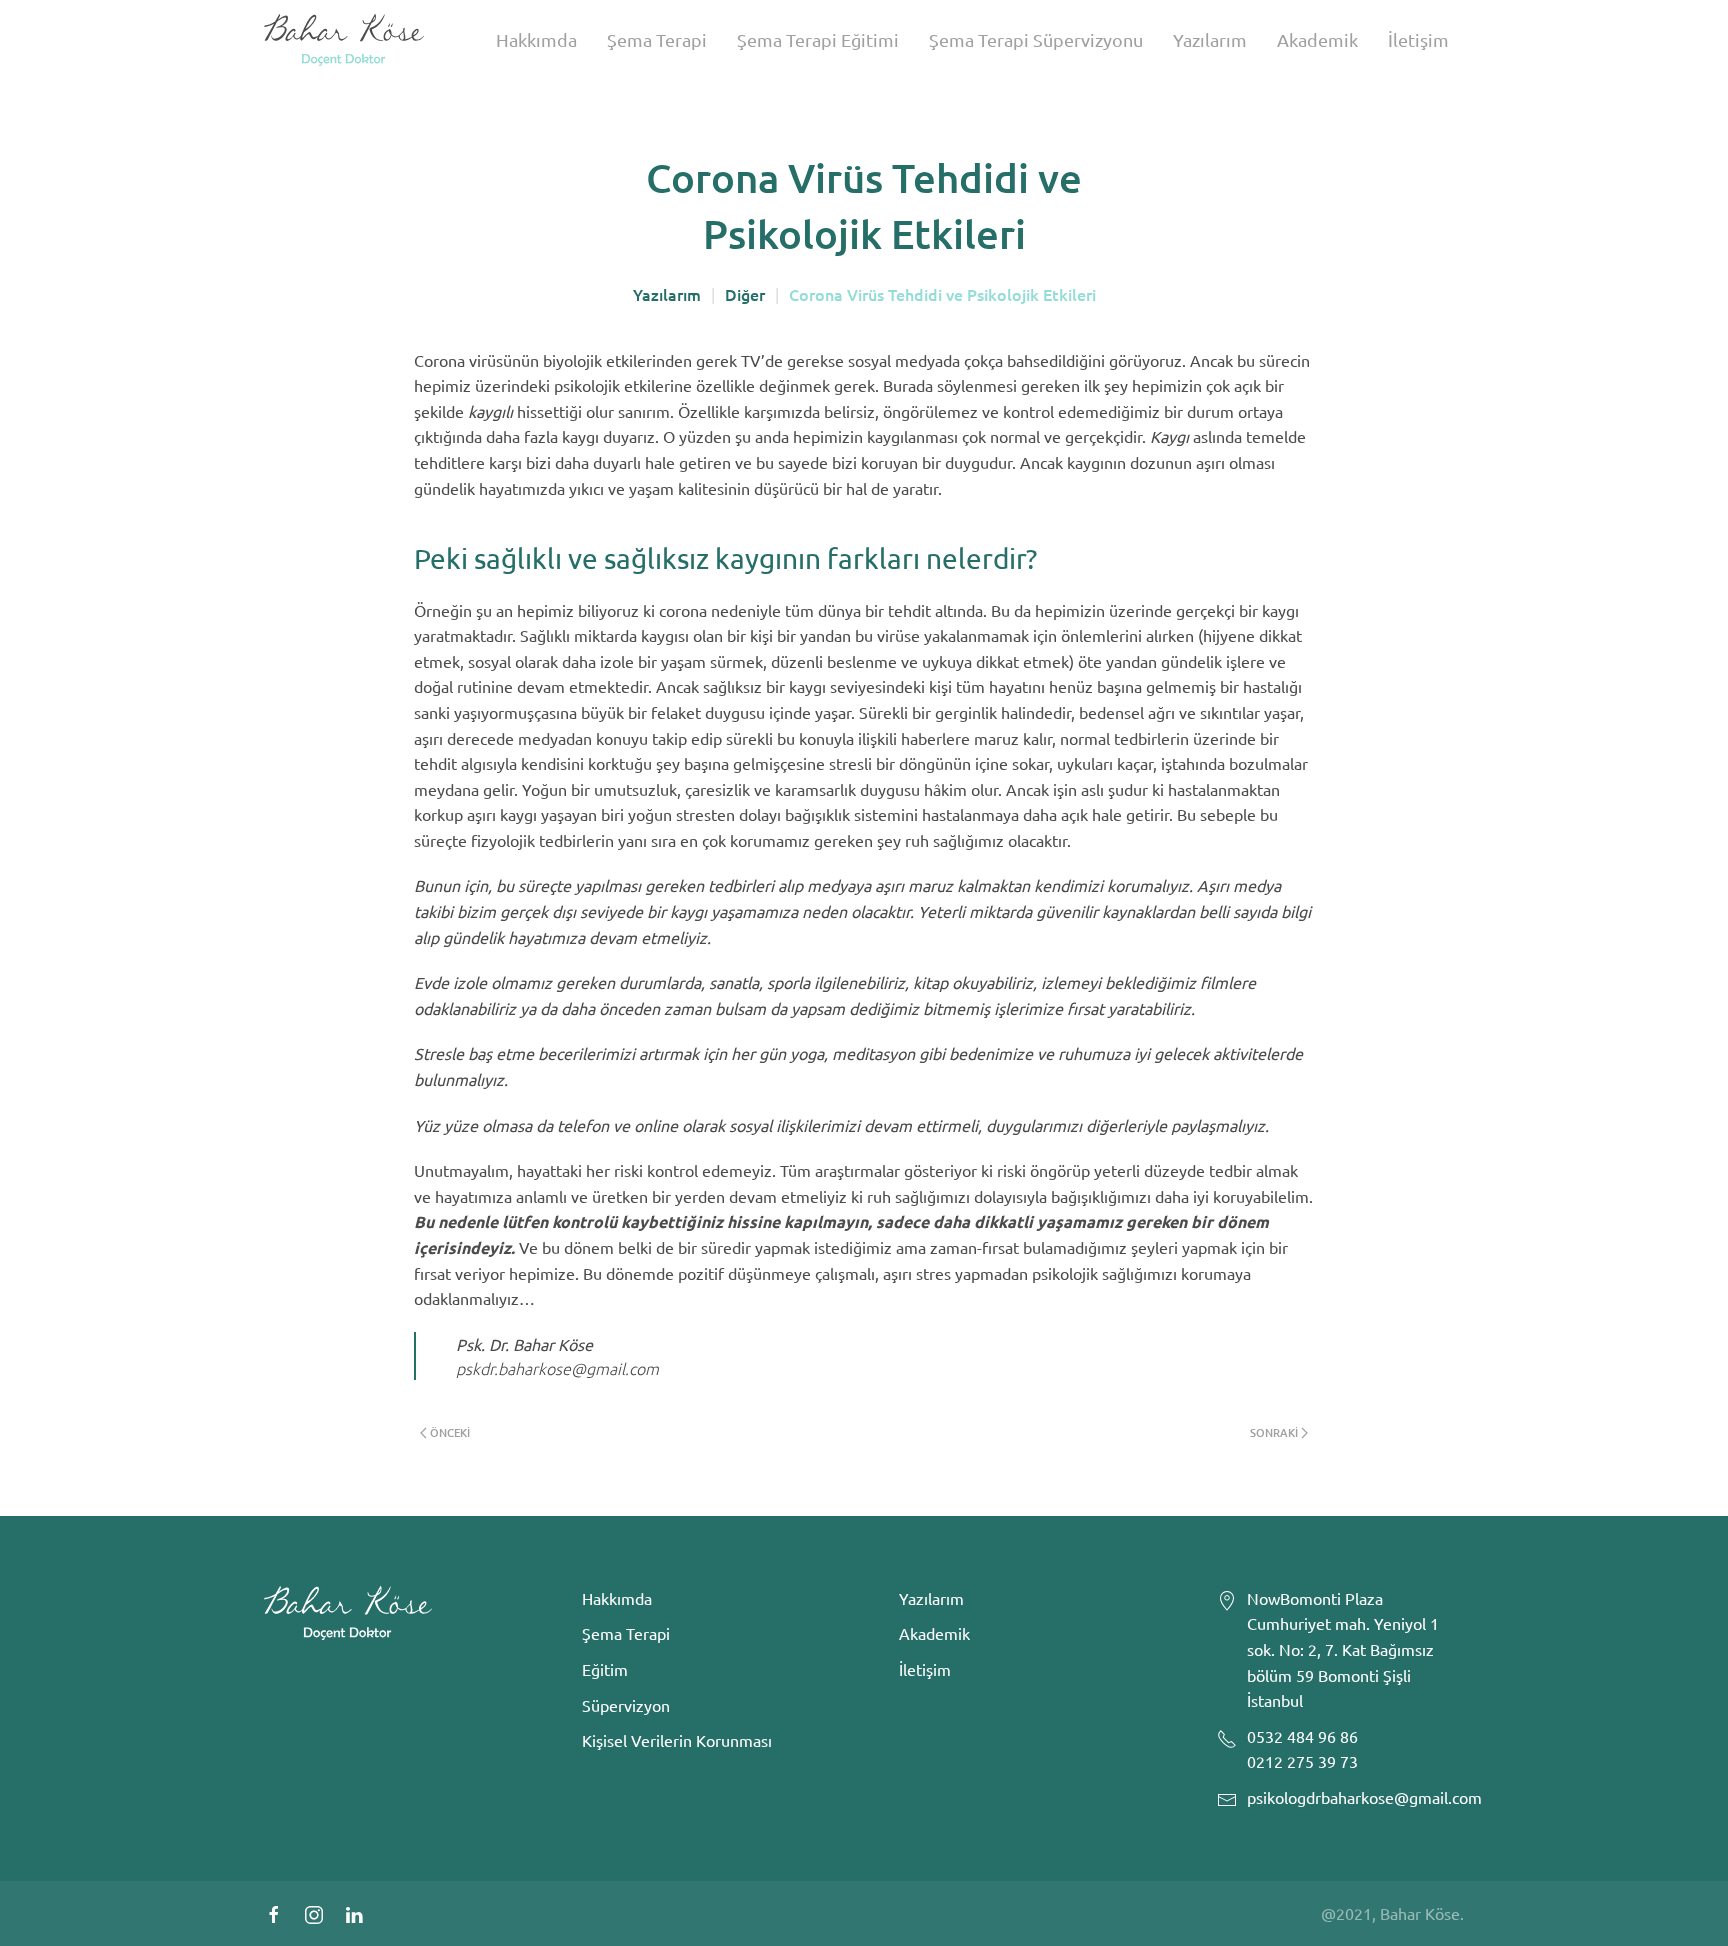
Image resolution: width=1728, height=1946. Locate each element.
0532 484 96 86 (1302, 1736)
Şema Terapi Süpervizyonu (1036, 39)
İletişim (1418, 39)
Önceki (450, 1432)
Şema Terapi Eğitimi (818, 39)
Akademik (1317, 39)
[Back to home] (344, 40)
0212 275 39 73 (1302, 1761)
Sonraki (1274, 1432)
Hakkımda (536, 39)
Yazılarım (1210, 39)
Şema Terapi (657, 39)
